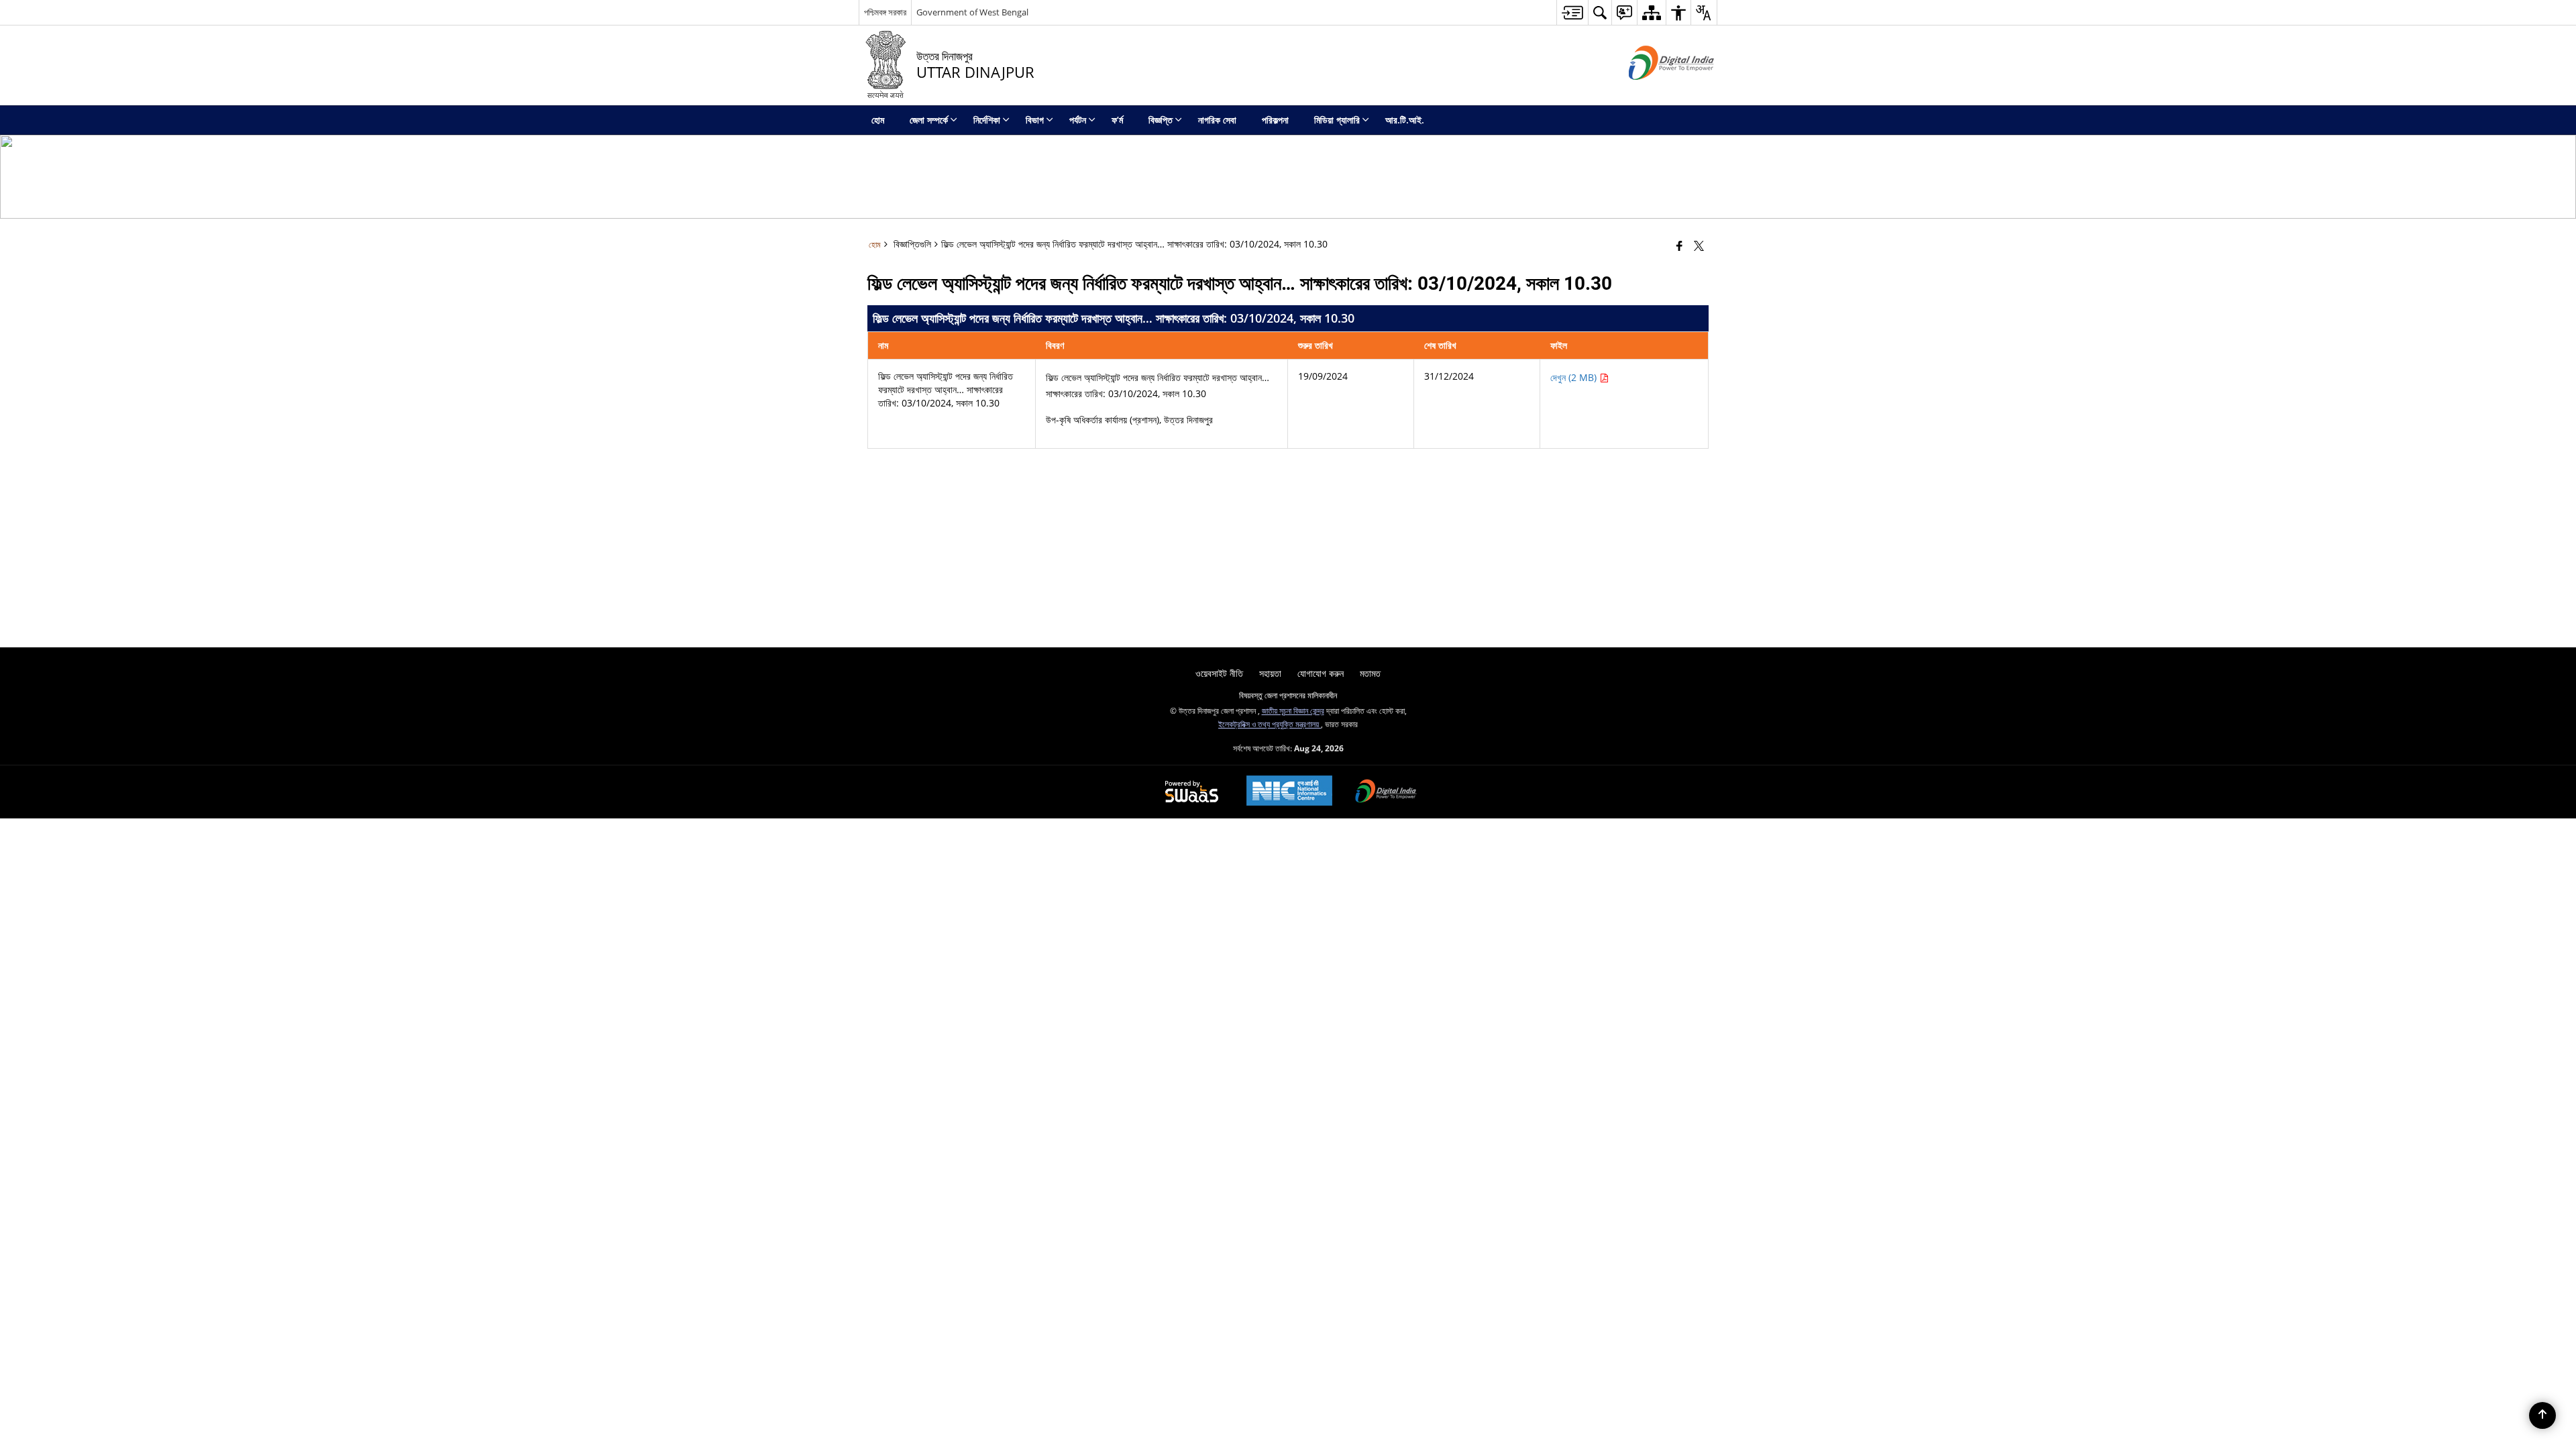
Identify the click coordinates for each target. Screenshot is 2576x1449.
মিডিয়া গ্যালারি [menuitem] (1337, 120)
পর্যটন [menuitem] (1078, 120)
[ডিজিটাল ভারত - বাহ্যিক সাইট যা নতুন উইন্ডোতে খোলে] (1655, 91)
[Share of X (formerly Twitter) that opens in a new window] (1699, 246)
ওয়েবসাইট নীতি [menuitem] (1219, 673)
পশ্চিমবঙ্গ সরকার (885, 12)
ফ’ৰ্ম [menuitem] (1117, 120)
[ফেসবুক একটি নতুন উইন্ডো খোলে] (1679, 246)
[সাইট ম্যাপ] (1651, 12)
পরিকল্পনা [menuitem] (1275, 120)
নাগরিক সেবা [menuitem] (1217, 120)
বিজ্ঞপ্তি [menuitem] (1161, 120)
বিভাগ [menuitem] (1035, 120)
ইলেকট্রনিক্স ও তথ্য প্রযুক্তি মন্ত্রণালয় (1270, 724)
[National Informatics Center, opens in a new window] (1289, 792)
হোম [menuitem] (878, 120)
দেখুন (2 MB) (1575, 377)
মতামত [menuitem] (1370, 673)
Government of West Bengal (972, 12)
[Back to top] (2542, 1415)
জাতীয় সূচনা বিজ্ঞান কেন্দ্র (1293, 710)
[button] (1600, 12)
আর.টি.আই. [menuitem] (1405, 120)
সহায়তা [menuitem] (1270, 673)
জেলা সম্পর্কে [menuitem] (929, 120)
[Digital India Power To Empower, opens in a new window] (1386, 792)
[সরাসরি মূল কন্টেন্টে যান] (1572, 12)
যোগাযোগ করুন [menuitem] (1321, 673)
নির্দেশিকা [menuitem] (987, 120)
